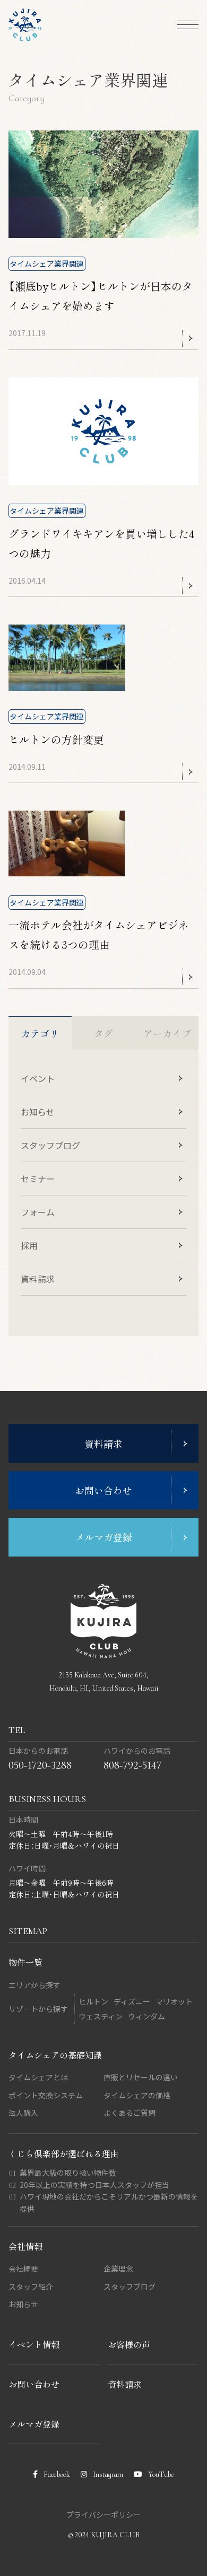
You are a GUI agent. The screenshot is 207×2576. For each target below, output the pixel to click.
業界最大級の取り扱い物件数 (68, 2173)
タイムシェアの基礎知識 (55, 2055)
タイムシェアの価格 (137, 2095)
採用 (29, 1245)
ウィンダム (146, 2016)
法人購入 (23, 2113)
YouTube (161, 2474)
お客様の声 (129, 2344)
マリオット (174, 2001)
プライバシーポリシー (103, 2515)
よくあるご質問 (130, 2113)
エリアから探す (34, 1985)
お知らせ (38, 1112)
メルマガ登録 (34, 2424)
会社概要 (23, 2269)
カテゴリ (40, 1033)
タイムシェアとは (38, 2077)
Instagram (108, 2474)
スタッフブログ (50, 1145)
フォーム (38, 1212)
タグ (103, 1033)
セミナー (38, 1179)
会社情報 (25, 2246)
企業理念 (118, 2269)
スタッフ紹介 (31, 2287)
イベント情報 (34, 2344)
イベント (38, 1078)
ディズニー (132, 2001)
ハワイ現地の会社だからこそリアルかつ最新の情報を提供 (109, 2203)
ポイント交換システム (46, 2095)
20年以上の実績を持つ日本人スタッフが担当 (94, 2185)
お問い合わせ (34, 2384)
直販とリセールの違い (141, 2077)
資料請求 (38, 1279)
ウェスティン (101, 2016)
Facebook (57, 2474)
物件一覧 (25, 1962)
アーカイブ (167, 1033)
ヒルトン (93, 2001)
